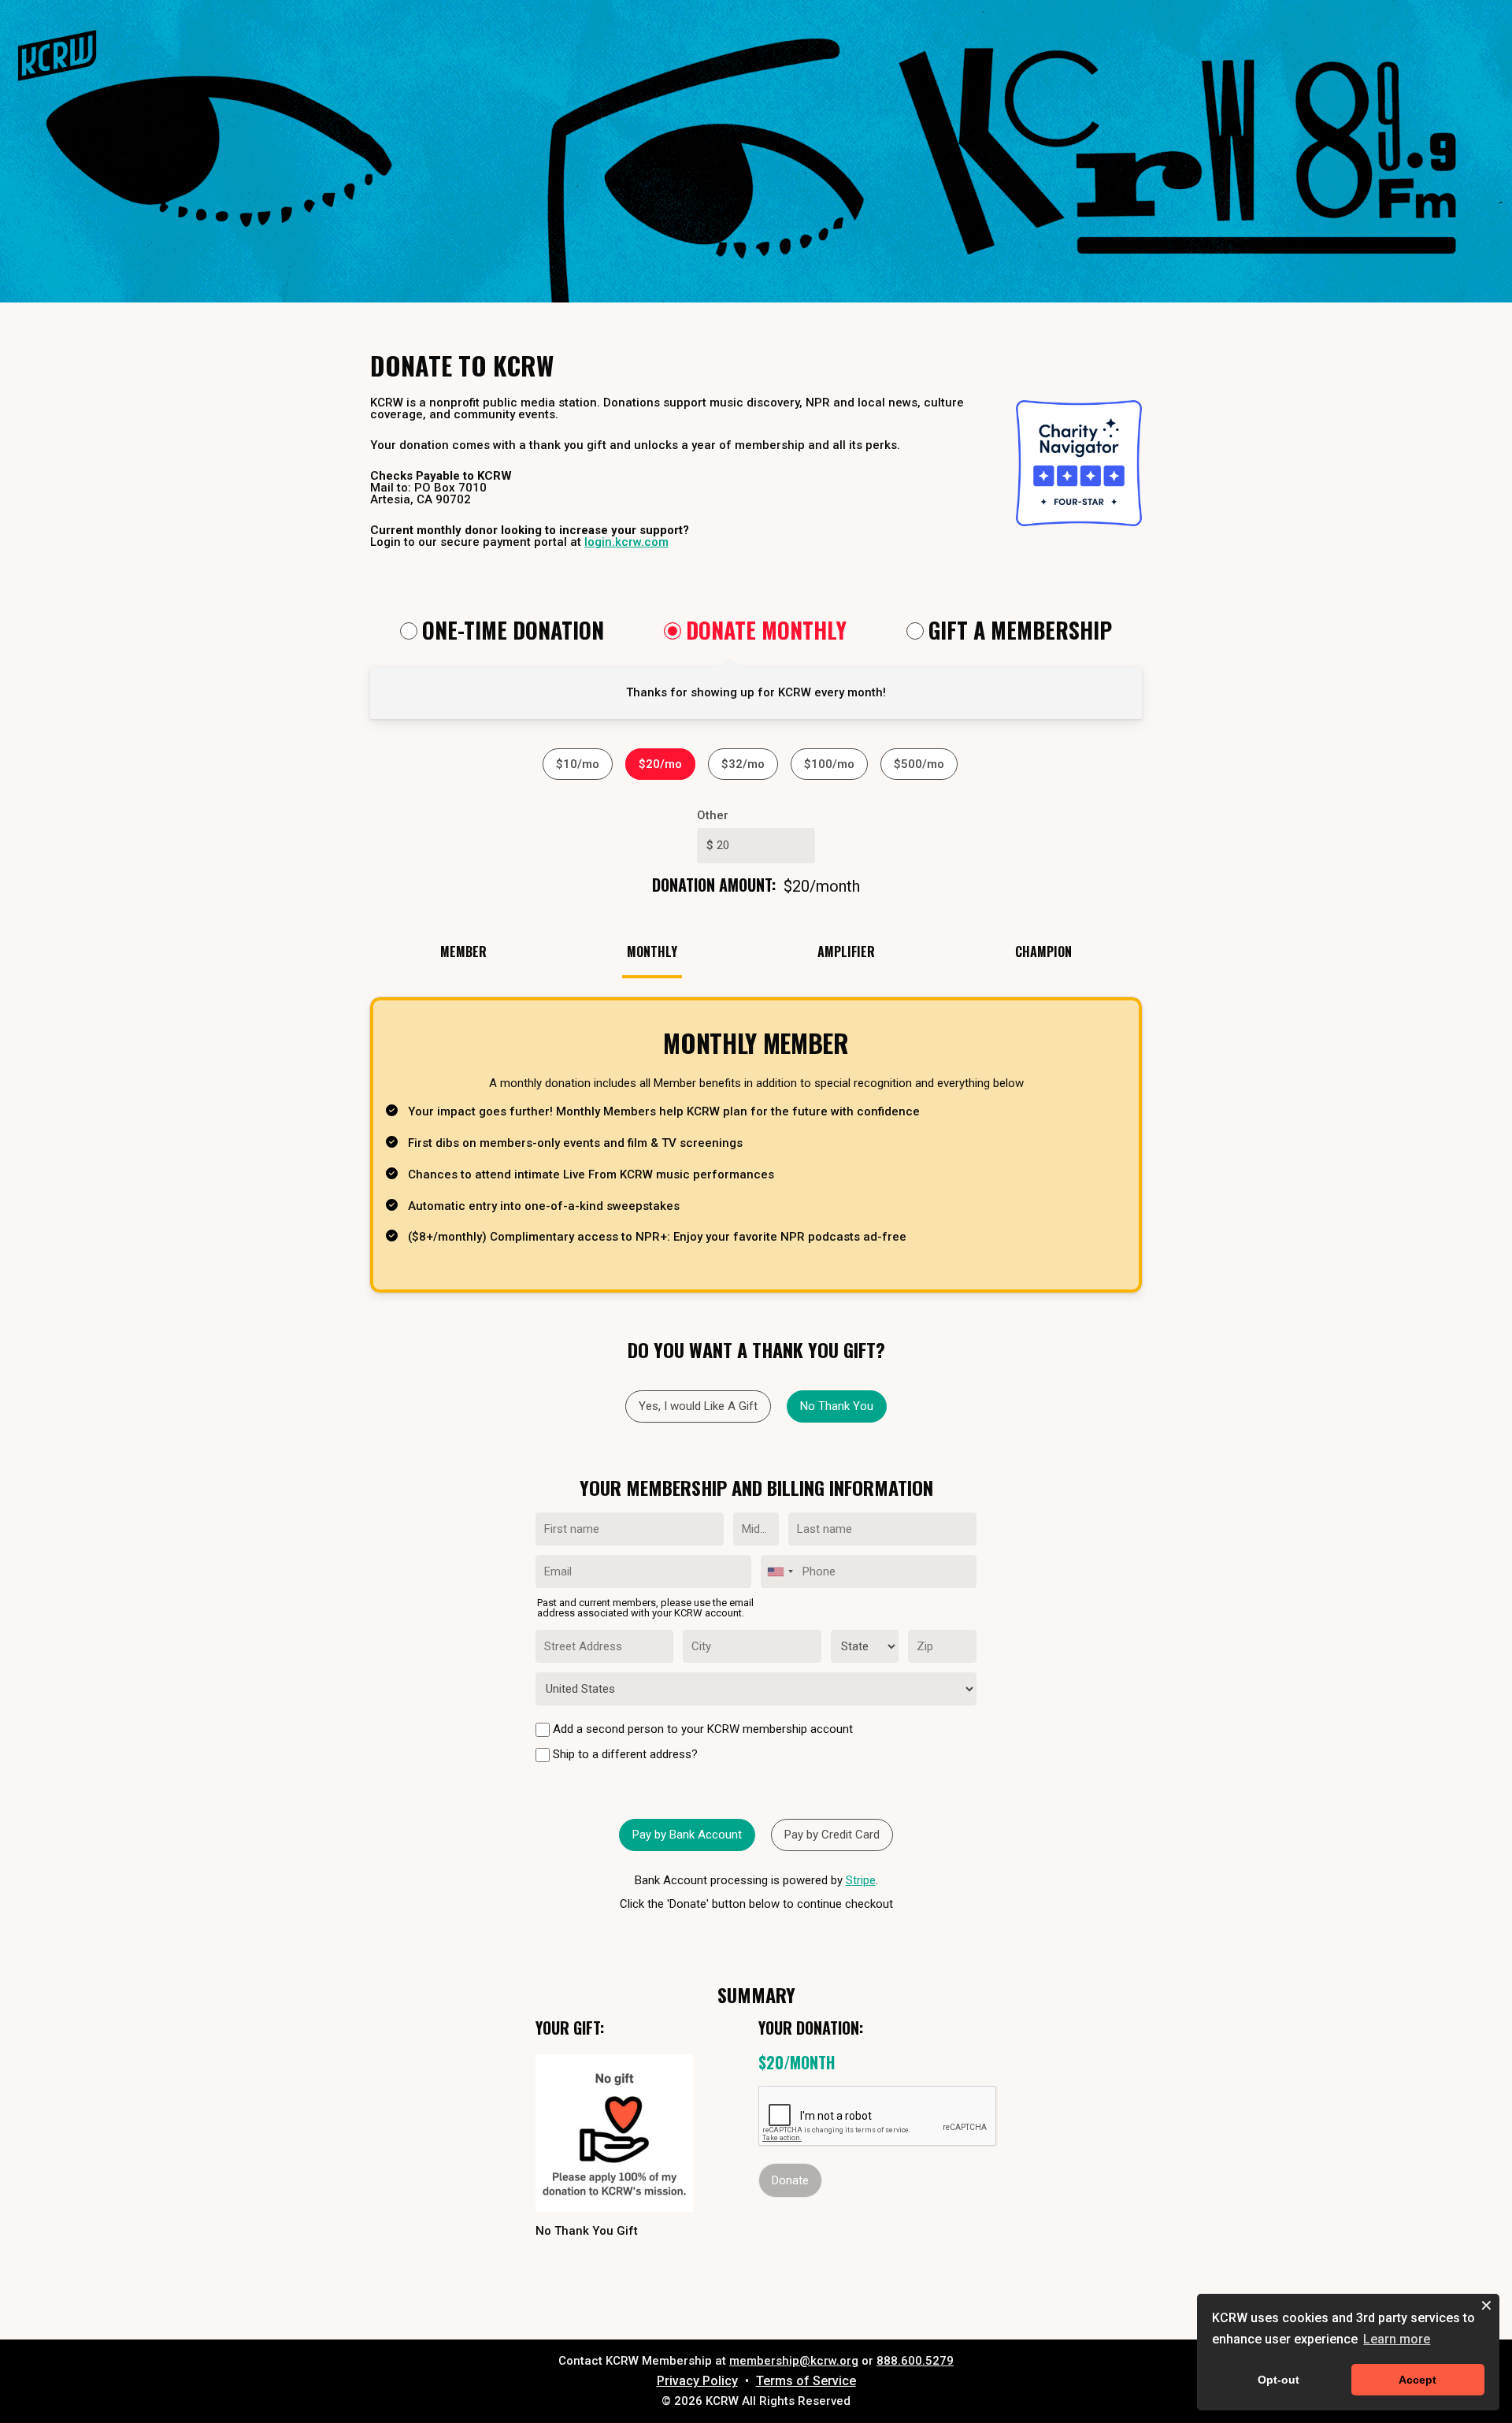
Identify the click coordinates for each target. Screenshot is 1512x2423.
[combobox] (780, 1571)
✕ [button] (1486, 2306)
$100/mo (829, 764)
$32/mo (743, 764)
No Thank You (837, 1406)
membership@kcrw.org (794, 2361)
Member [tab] (463, 952)
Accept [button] (1417, 2380)
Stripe (861, 1880)
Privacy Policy (697, 2381)
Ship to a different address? (624, 1754)
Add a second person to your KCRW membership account (701, 1729)
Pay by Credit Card (832, 1835)
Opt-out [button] (1279, 2380)
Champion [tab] (1043, 952)
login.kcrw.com (626, 542)
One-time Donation (513, 632)
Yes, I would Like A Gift (698, 1406)
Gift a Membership (1020, 632)
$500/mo (919, 764)
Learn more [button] (1397, 2339)
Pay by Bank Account (687, 1835)
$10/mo (578, 764)
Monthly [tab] (652, 952)
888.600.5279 (915, 2361)
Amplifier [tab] (846, 952)
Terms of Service (806, 2381)
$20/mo (660, 764)
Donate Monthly (766, 632)
